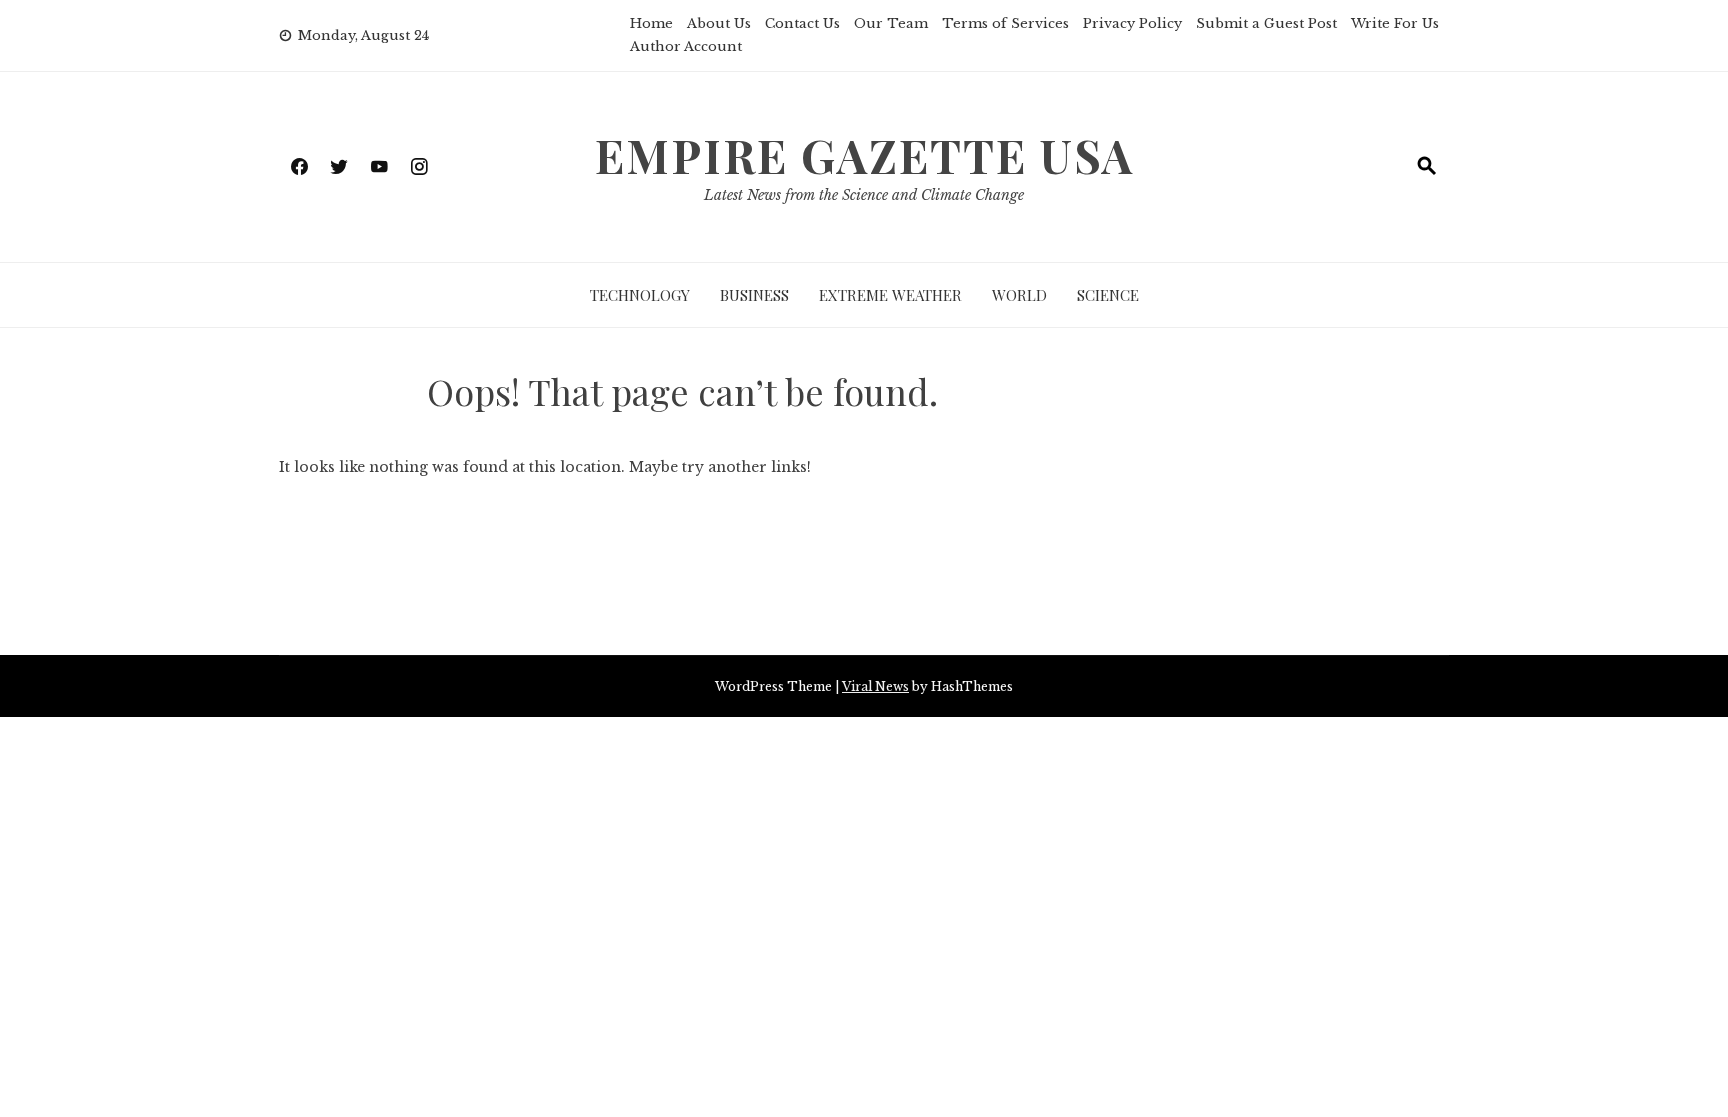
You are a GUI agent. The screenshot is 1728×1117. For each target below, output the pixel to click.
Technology (640, 295)
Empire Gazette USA (864, 155)
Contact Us (802, 23)
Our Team (891, 23)
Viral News (875, 686)
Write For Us (1395, 23)
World (1019, 295)
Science (1108, 295)
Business (754, 295)
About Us (719, 23)
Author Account (686, 46)
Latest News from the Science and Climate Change (864, 195)
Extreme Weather (890, 295)
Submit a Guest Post (1266, 23)
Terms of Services (1005, 23)
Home (651, 23)
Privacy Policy (1132, 23)
